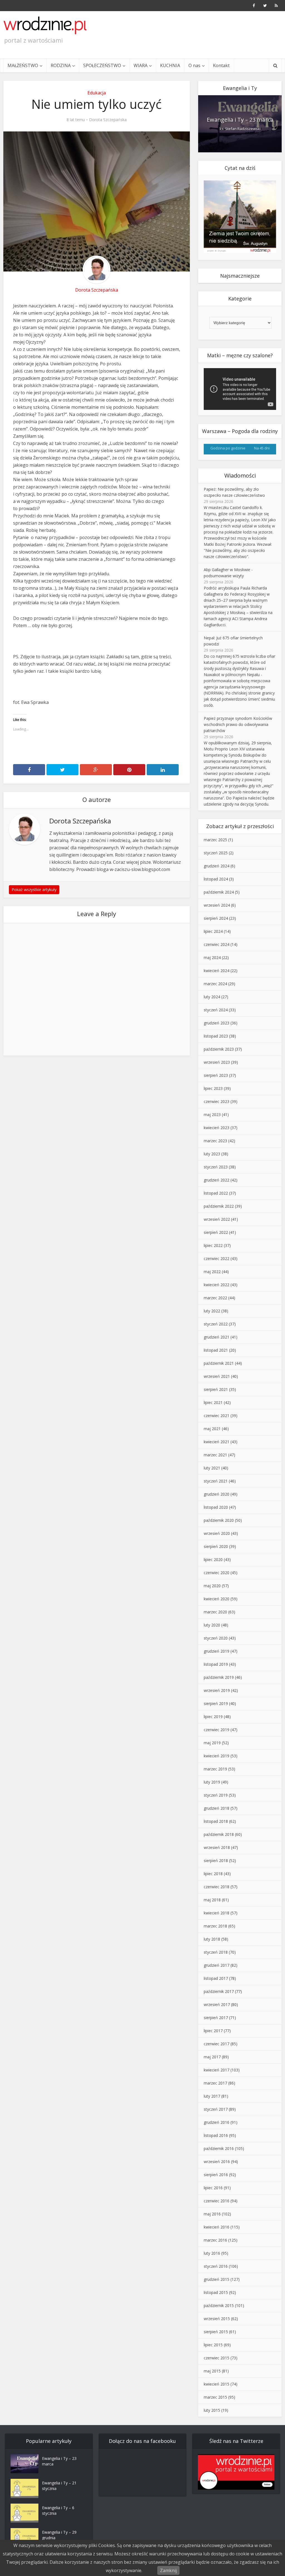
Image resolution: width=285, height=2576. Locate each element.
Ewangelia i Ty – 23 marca (240, 120)
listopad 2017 (216, 1978)
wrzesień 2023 (217, 1062)
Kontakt (221, 65)
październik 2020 (219, 1520)
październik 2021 (219, 1363)
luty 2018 (212, 1939)
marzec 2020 (215, 1612)
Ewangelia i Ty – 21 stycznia (59, 2486)
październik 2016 (219, 2148)
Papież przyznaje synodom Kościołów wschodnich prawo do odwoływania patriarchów (238, 724)
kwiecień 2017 (217, 2070)
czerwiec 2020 (217, 1573)
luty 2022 (212, 1311)
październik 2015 (219, 2305)
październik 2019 (219, 1677)
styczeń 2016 (216, 2266)
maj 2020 (212, 1586)
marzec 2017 (215, 2083)
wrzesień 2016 (217, 2162)
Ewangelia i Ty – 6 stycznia (58, 2510)
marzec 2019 (215, 1769)
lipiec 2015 (213, 2345)
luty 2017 (212, 2096)
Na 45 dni (262, 448)
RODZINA (61, 65)
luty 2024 (212, 997)
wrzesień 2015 (217, 2319)
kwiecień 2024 (217, 971)
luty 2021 (212, 1468)
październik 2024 (219, 892)
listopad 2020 (216, 1507)
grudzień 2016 (217, 2122)
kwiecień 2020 (217, 1599)
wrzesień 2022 (217, 1219)
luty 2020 (212, 1625)
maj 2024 (212, 957)
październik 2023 (219, 1049)
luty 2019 (212, 1782)
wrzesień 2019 (217, 1690)
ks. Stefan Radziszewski (240, 129)
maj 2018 (212, 1900)
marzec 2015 (215, 2397)
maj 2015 (212, 2371)
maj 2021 (212, 1429)
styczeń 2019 (216, 1795)
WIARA (141, 65)
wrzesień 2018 (217, 1847)
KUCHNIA (170, 65)
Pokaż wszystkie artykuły (34, 890)
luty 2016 (212, 2253)
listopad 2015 (216, 2292)
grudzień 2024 (217, 866)
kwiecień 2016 (217, 2227)
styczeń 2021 (216, 1481)
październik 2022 (219, 1206)
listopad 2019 (216, 1664)
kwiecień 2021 (217, 1442)
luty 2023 (212, 1154)
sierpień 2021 (216, 1389)
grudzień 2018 (217, 1808)
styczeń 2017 (216, 2109)
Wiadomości (240, 475)
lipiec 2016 (213, 2188)
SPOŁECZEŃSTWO (102, 65)
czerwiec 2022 (217, 1258)
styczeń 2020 (216, 1638)
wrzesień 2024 (217, 905)
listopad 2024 (216, 879)
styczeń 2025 (216, 853)
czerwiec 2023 (217, 1101)
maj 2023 (212, 1115)
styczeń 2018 (216, 1952)
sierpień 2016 (216, 2175)
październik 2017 (219, 1991)
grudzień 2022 (217, 1180)
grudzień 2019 (217, 1651)
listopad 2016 (216, 2135)
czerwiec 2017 (217, 2044)
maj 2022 (212, 1272)
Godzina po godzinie (228, 448)
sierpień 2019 (216, 1703)
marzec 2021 (215, 1455)
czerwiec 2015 (217, 2358)
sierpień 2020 (216, 1546)
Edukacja (97, 93)
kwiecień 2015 (217, 2384)
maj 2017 (212, 2057)
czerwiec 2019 (217, 1730)
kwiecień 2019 (217, 1756)
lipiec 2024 (213, 931)
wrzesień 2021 (217, 1376)
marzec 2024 (215, 984)
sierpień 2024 (216, 918)
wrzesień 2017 (217, 2004)
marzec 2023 (215, 1141)
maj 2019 (212, 1743)
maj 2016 (212, 2214)
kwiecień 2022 (217, 1285)
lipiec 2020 (213, 1559)
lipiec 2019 (213, 1717)
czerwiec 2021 (217, 1416)
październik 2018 (219, 1834)
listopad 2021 (216, 1350)
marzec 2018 (215, 1926)
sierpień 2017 (216, 2018)
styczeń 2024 (216, 1010)
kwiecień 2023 (217, 1128)
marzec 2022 (215, 1298)
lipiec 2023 (213, 1088)
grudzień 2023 (217, 1023)
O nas (194, 65)
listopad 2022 (216, 1193)
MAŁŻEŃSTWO (23, 65)
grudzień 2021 (217, 1337)
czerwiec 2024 (217, 944)
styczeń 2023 (216, 1167)
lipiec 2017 (213, 2031)
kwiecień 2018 (217, 1913)
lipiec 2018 (213, 1874)
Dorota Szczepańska (108, 120)
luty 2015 (212, 2410)
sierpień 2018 (216, 1861)
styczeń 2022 (216, 1324)
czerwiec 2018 (217, 1887)
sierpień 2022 (216, 1232)
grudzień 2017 (217, 1965)
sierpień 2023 (216, 1075)
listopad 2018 (216, 1821)
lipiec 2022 (213, 1245)
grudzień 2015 (217, 2279)
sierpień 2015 (216, 2332)
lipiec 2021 (213, 1402)
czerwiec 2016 (217, 2201)
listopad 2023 (216, 1036)
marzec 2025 (215, 840)
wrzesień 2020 (217, 1533)
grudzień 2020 (217, 1494)
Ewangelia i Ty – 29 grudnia (59, 2535)
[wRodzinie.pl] (45, 25)
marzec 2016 (215, 2240)
